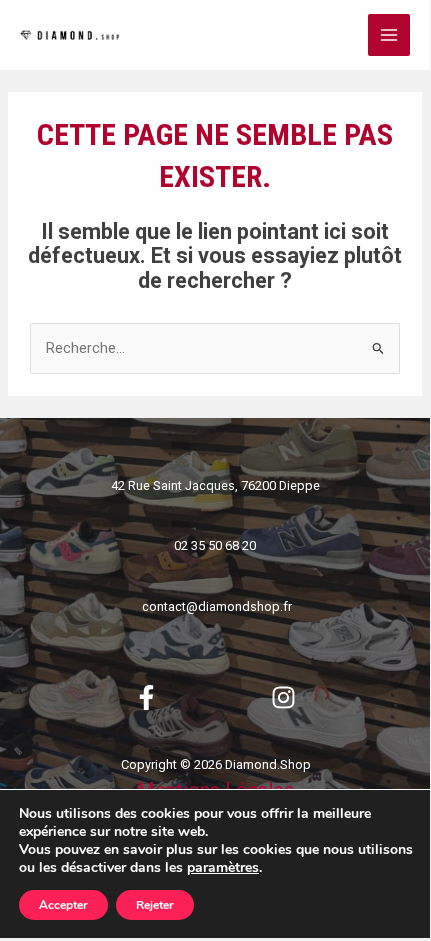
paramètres (223, 868)
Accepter (63, 905)
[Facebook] (146, 697)
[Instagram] (283, 697)
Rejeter (155, 905)
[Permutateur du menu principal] (389, 35)
